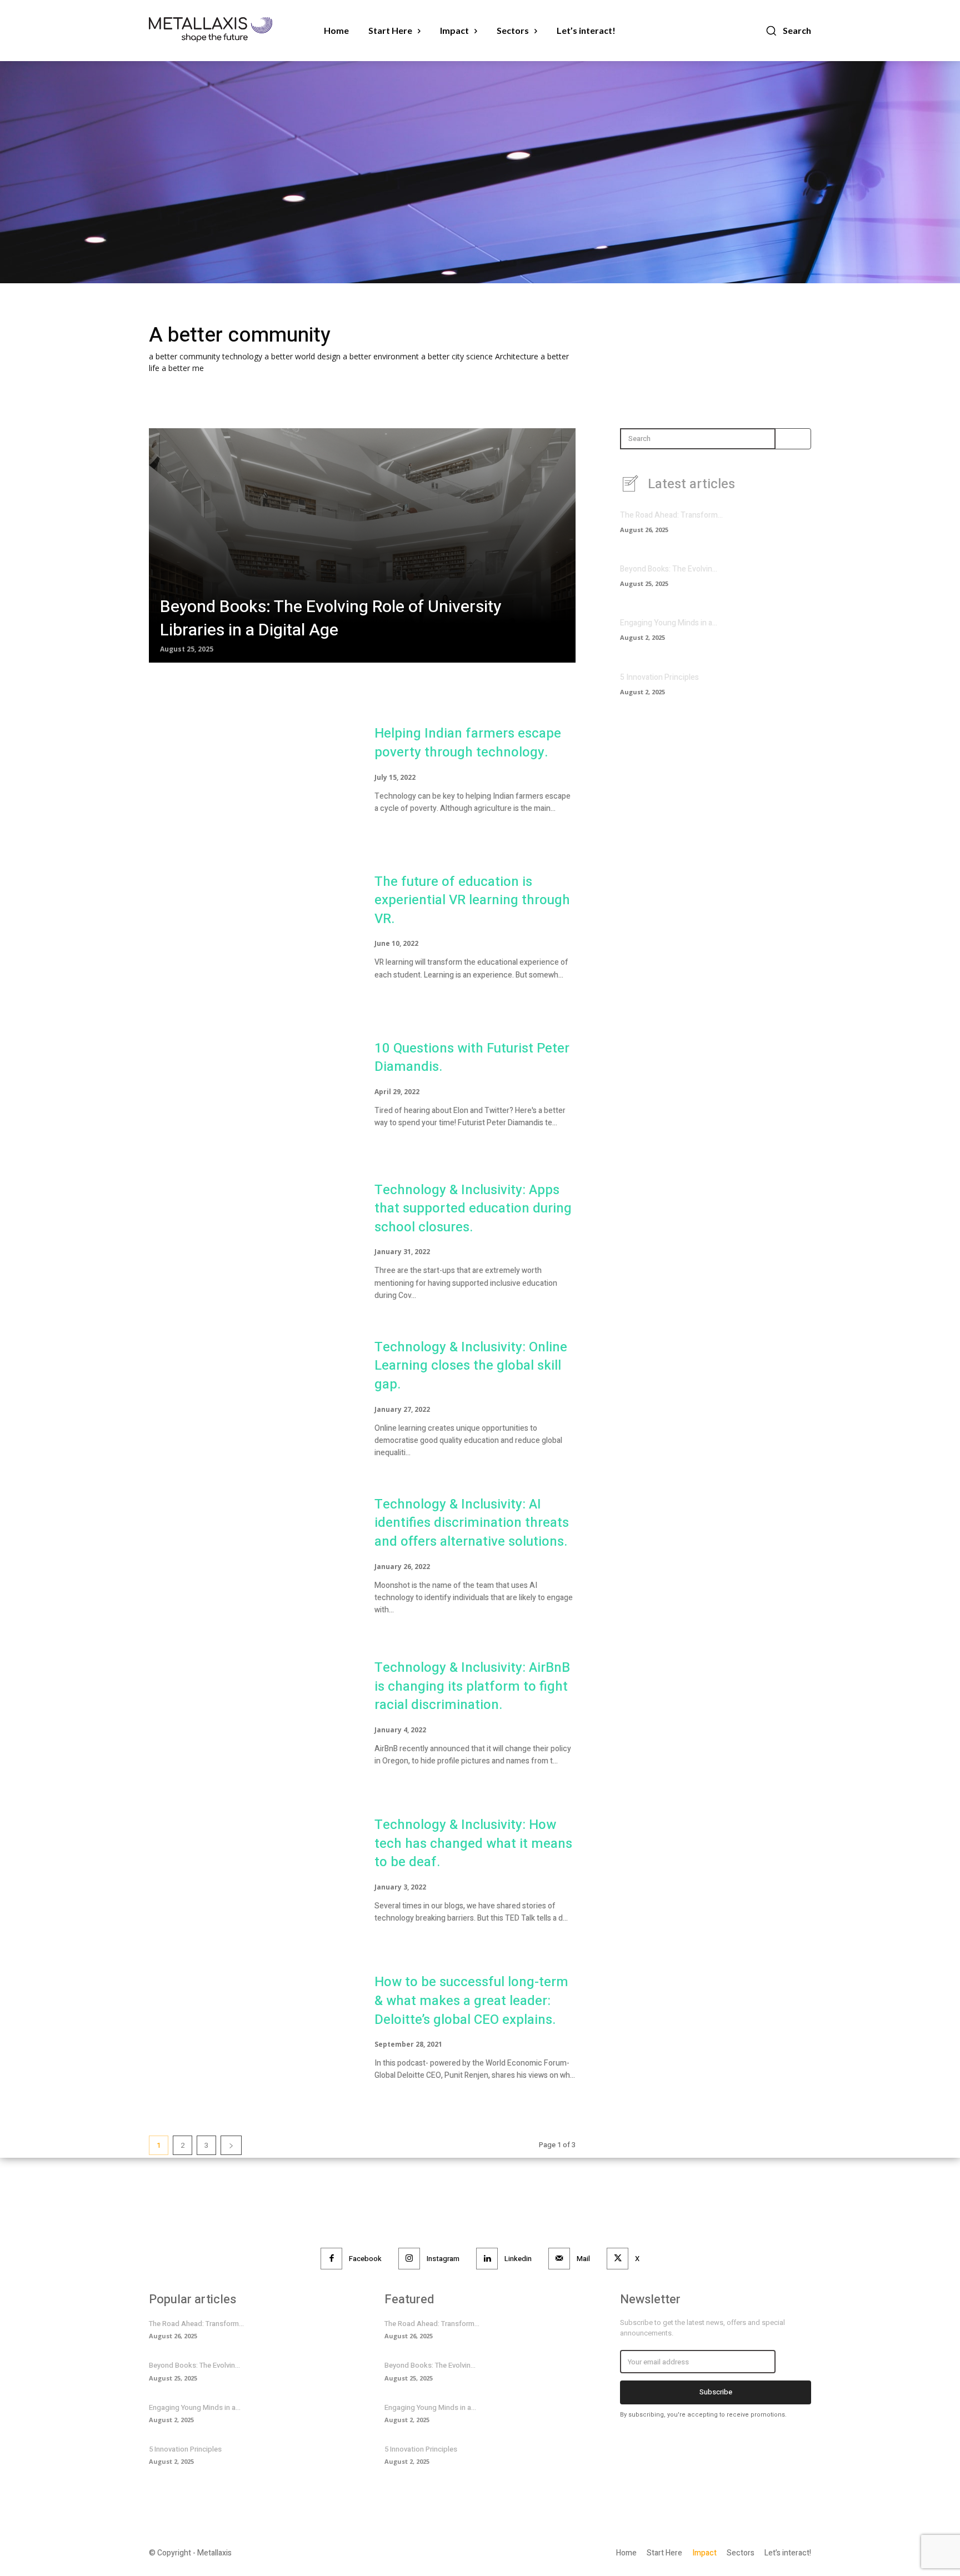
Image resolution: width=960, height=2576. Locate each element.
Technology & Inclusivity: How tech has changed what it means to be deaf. (473, 1843)
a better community (186, 356)
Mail (583, 2259)
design (330, 356)
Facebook (365, 2259)
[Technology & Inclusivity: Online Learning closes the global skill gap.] (251, 1404)
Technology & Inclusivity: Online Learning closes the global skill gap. (471, 1366)
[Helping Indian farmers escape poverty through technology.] (251, 775)
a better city (444, 356)
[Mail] (559, 2259)
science (481, 356)
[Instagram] (409, 2259)
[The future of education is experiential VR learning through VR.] (251, 932)
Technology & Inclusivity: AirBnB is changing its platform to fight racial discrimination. (472, 1686)
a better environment (382, 356)
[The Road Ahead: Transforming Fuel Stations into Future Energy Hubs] (792, 526)
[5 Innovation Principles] (792, 688)
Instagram (443, 2259)
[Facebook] (331, 2259)
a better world (291, 356)
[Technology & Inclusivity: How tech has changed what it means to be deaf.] (251, 1876)
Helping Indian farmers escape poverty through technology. (468, 743)
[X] (617, 2259)
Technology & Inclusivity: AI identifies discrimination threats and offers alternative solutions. (472, 1523)
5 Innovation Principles (659, 677)
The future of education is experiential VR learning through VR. (472, 900)
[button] (788, 31)
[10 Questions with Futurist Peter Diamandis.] (251, 1089)
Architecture (518, 356)
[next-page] (231, 2145)
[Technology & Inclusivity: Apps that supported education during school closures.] (251, 1247)
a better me (183, 368)
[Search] (787, 439)
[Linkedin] (487, 2259)
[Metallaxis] (222, 30)
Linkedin (518, 2259)
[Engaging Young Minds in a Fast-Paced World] (792, 634)
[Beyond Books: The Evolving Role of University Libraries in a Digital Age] (362, 545)
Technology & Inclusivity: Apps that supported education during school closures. (473, 1209)
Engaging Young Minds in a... (669, 623)
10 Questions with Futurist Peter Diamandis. (472, 1058)
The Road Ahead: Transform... (671, 515)
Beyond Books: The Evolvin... (669, 569)
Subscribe (716, 2392)
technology (243, 356)
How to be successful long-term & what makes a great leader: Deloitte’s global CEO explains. (471, 2001)
